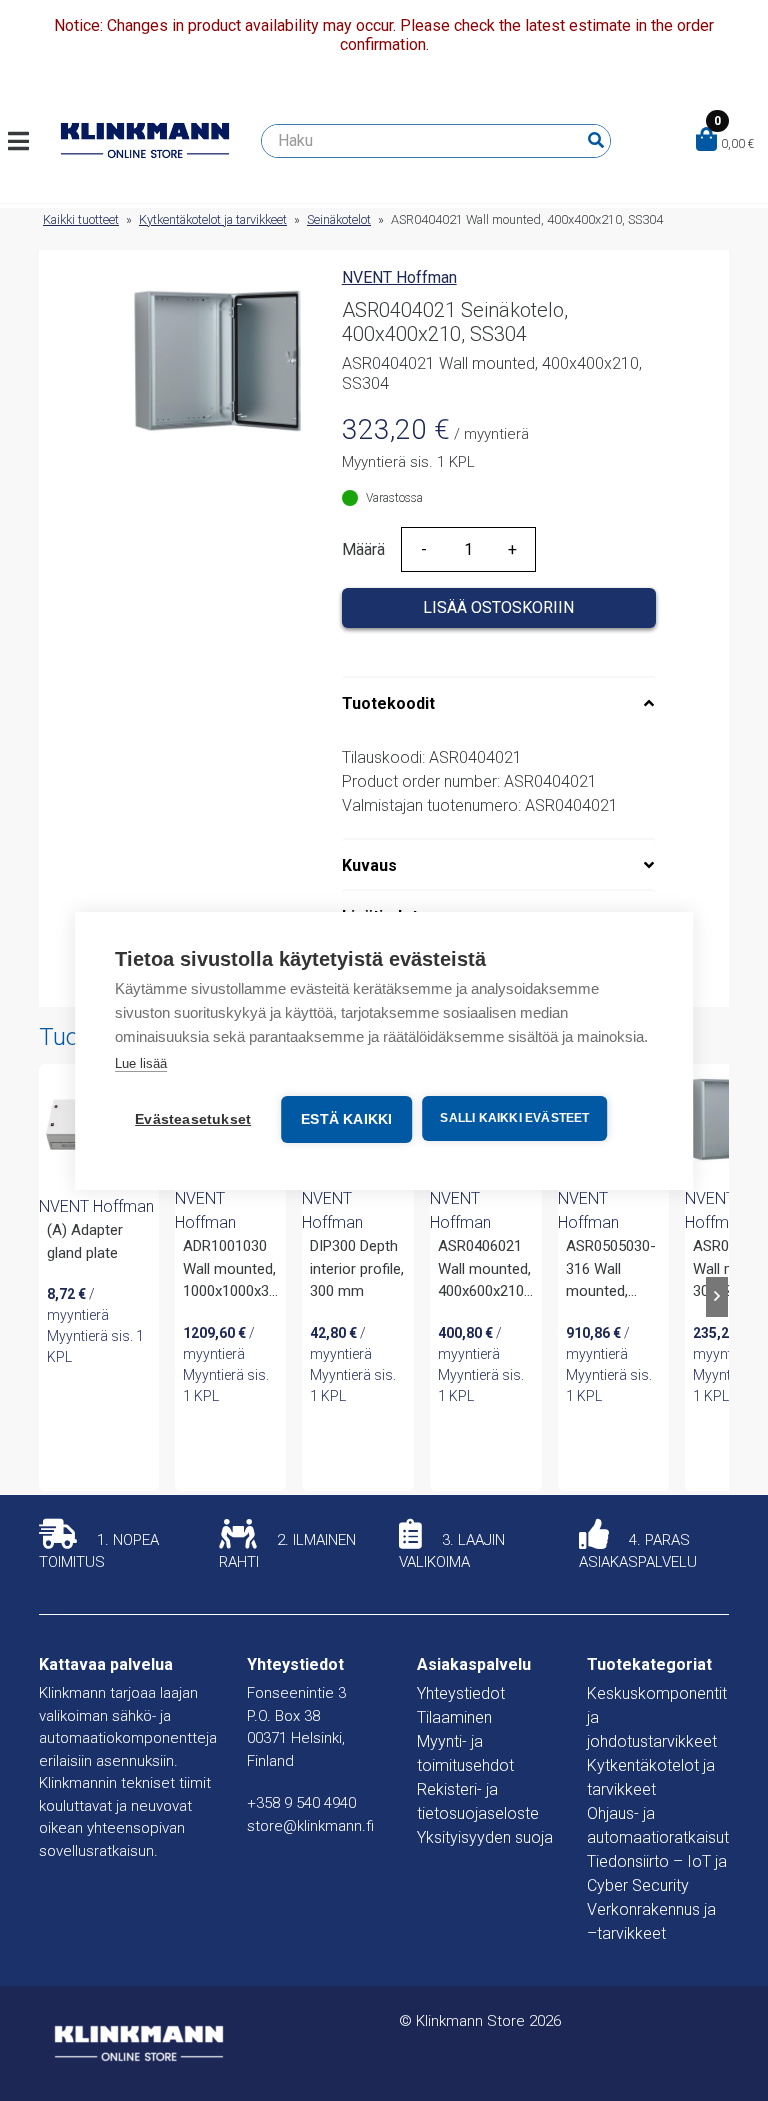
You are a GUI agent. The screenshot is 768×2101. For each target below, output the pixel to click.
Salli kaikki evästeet (514, 1118)
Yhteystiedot (461, 1693)
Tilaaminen (454, 1717)
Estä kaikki (346, 1119)
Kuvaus (369, 865)
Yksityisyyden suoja (485, 1837)
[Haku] (596, 141)
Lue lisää (141, 1063)
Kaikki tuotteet (81, 219)
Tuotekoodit (388, 703)
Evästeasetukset (193, 1119)
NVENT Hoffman (399, 277)
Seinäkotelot (339, 219)
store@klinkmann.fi (310, 1826)
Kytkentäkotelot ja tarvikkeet (213, 219)
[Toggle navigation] (26, 141)
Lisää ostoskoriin (498, 607)
